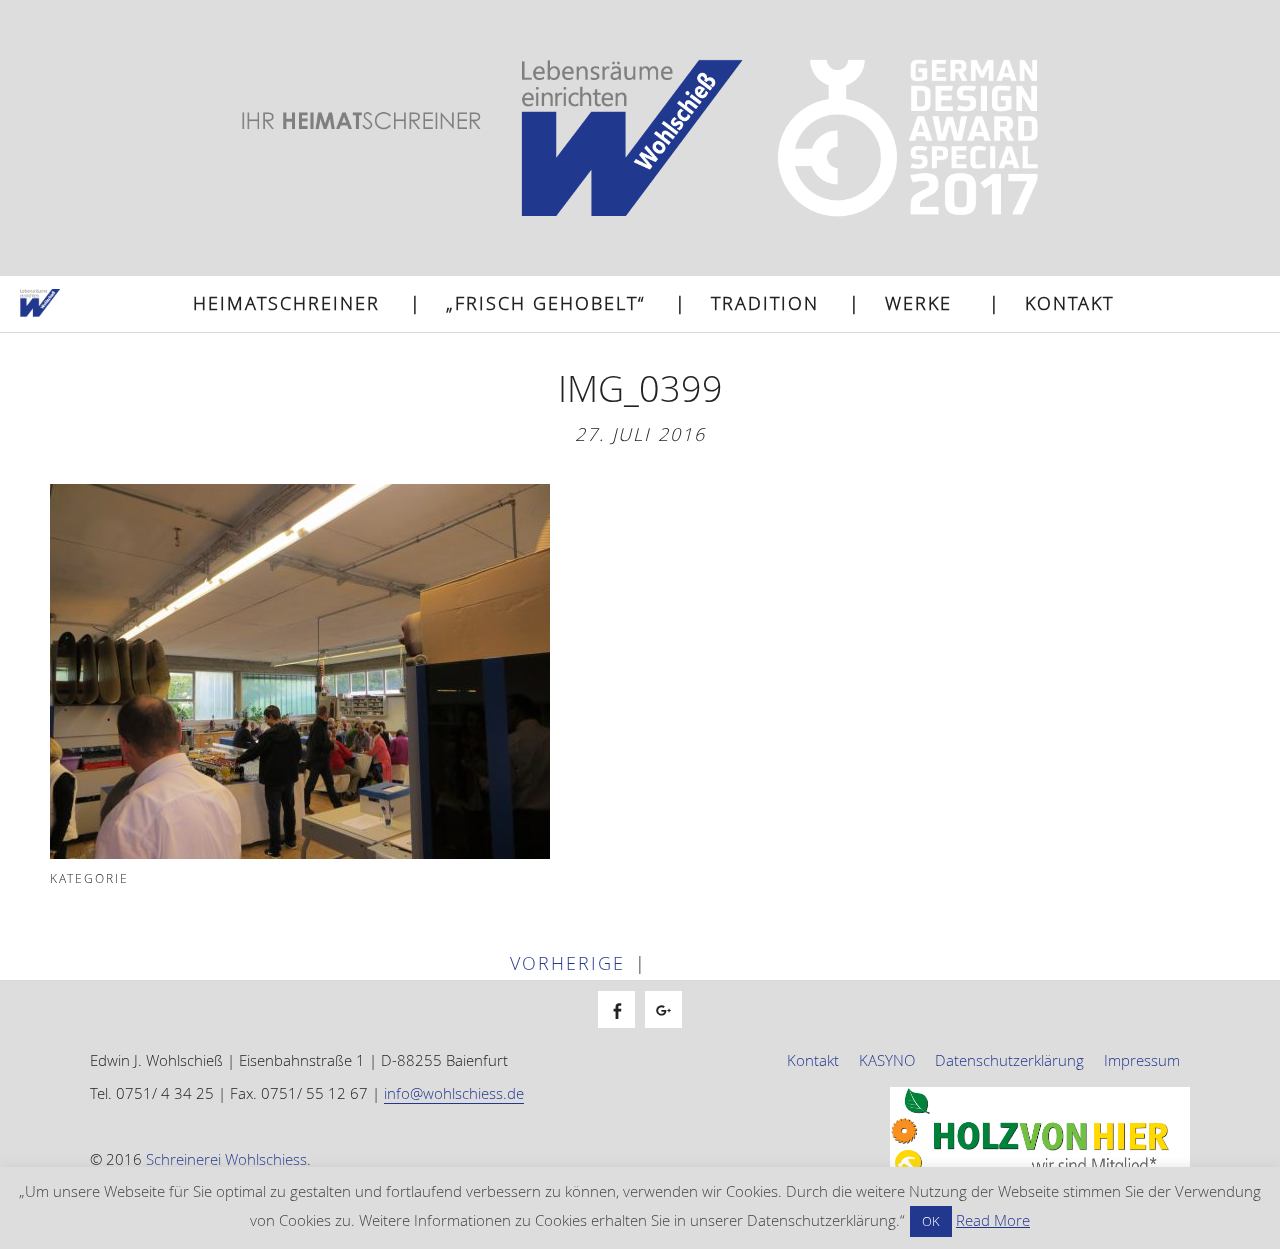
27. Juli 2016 (640, 434)
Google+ (673, 1031)
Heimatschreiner (286, 303)
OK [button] (931, 1221)
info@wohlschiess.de (454, 1093)
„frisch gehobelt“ (545, 303)
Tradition (765, 303)
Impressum (1142, 1060)
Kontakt (1069, 303)
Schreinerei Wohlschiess (226, 1159)
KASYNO (887, 1060)
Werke (918, 303)
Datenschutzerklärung (1009, 1060)
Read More (993, 1220)
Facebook (626, 1031)
